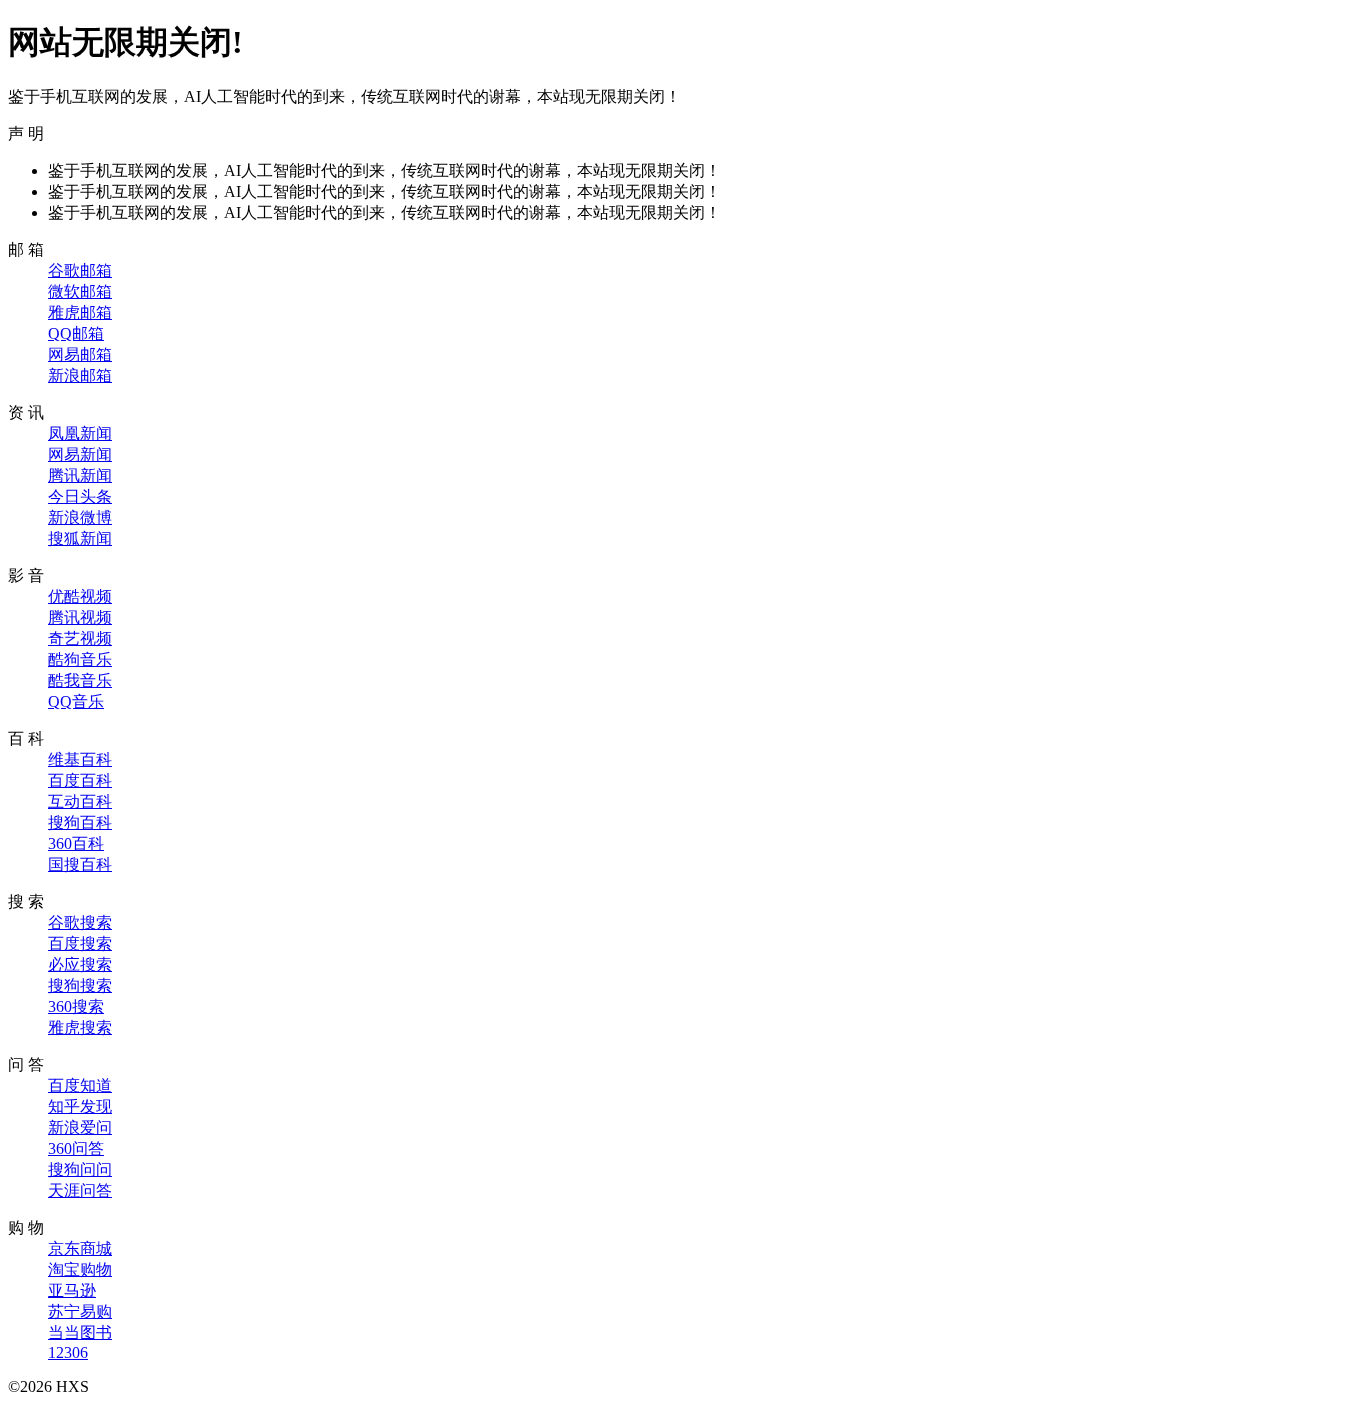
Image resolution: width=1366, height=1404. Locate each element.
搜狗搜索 (80, 985)
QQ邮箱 (76, 333)
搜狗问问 (80, 1169)
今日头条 (80, 496)
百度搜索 (80, 943)
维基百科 (80, 759)
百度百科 (80, 780)
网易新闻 (80, 454)
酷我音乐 (80, 680)
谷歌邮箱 (80, 270)
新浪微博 (80, 517)
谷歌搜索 (80, 922)
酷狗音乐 (80, 659)
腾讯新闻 (80, 475)
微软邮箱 (80, 291)
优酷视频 (80, 596)
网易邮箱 (80, 354)
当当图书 (80, 1332)
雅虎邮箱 (80, 312)
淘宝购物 (80, 1269)
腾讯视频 (80, 617)
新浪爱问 (80, 1127)
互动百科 (80, 801)
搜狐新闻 (80, 538)
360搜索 (76, 1006)
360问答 (76, 1148)
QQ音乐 (76, 701)
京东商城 (80, 1248)
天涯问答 (80, 1190)
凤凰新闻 (80, 433)
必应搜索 (80, 964)
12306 (68, 1352)
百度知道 (80, 1085)
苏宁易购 (80, 1311)
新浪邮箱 (80, 375)
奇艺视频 (80, 638)
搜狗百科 (80, 822)
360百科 (76, 843)
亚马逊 (72, 1290)
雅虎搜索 (80, 1027)
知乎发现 (80, 1106)
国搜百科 (80, 864)
